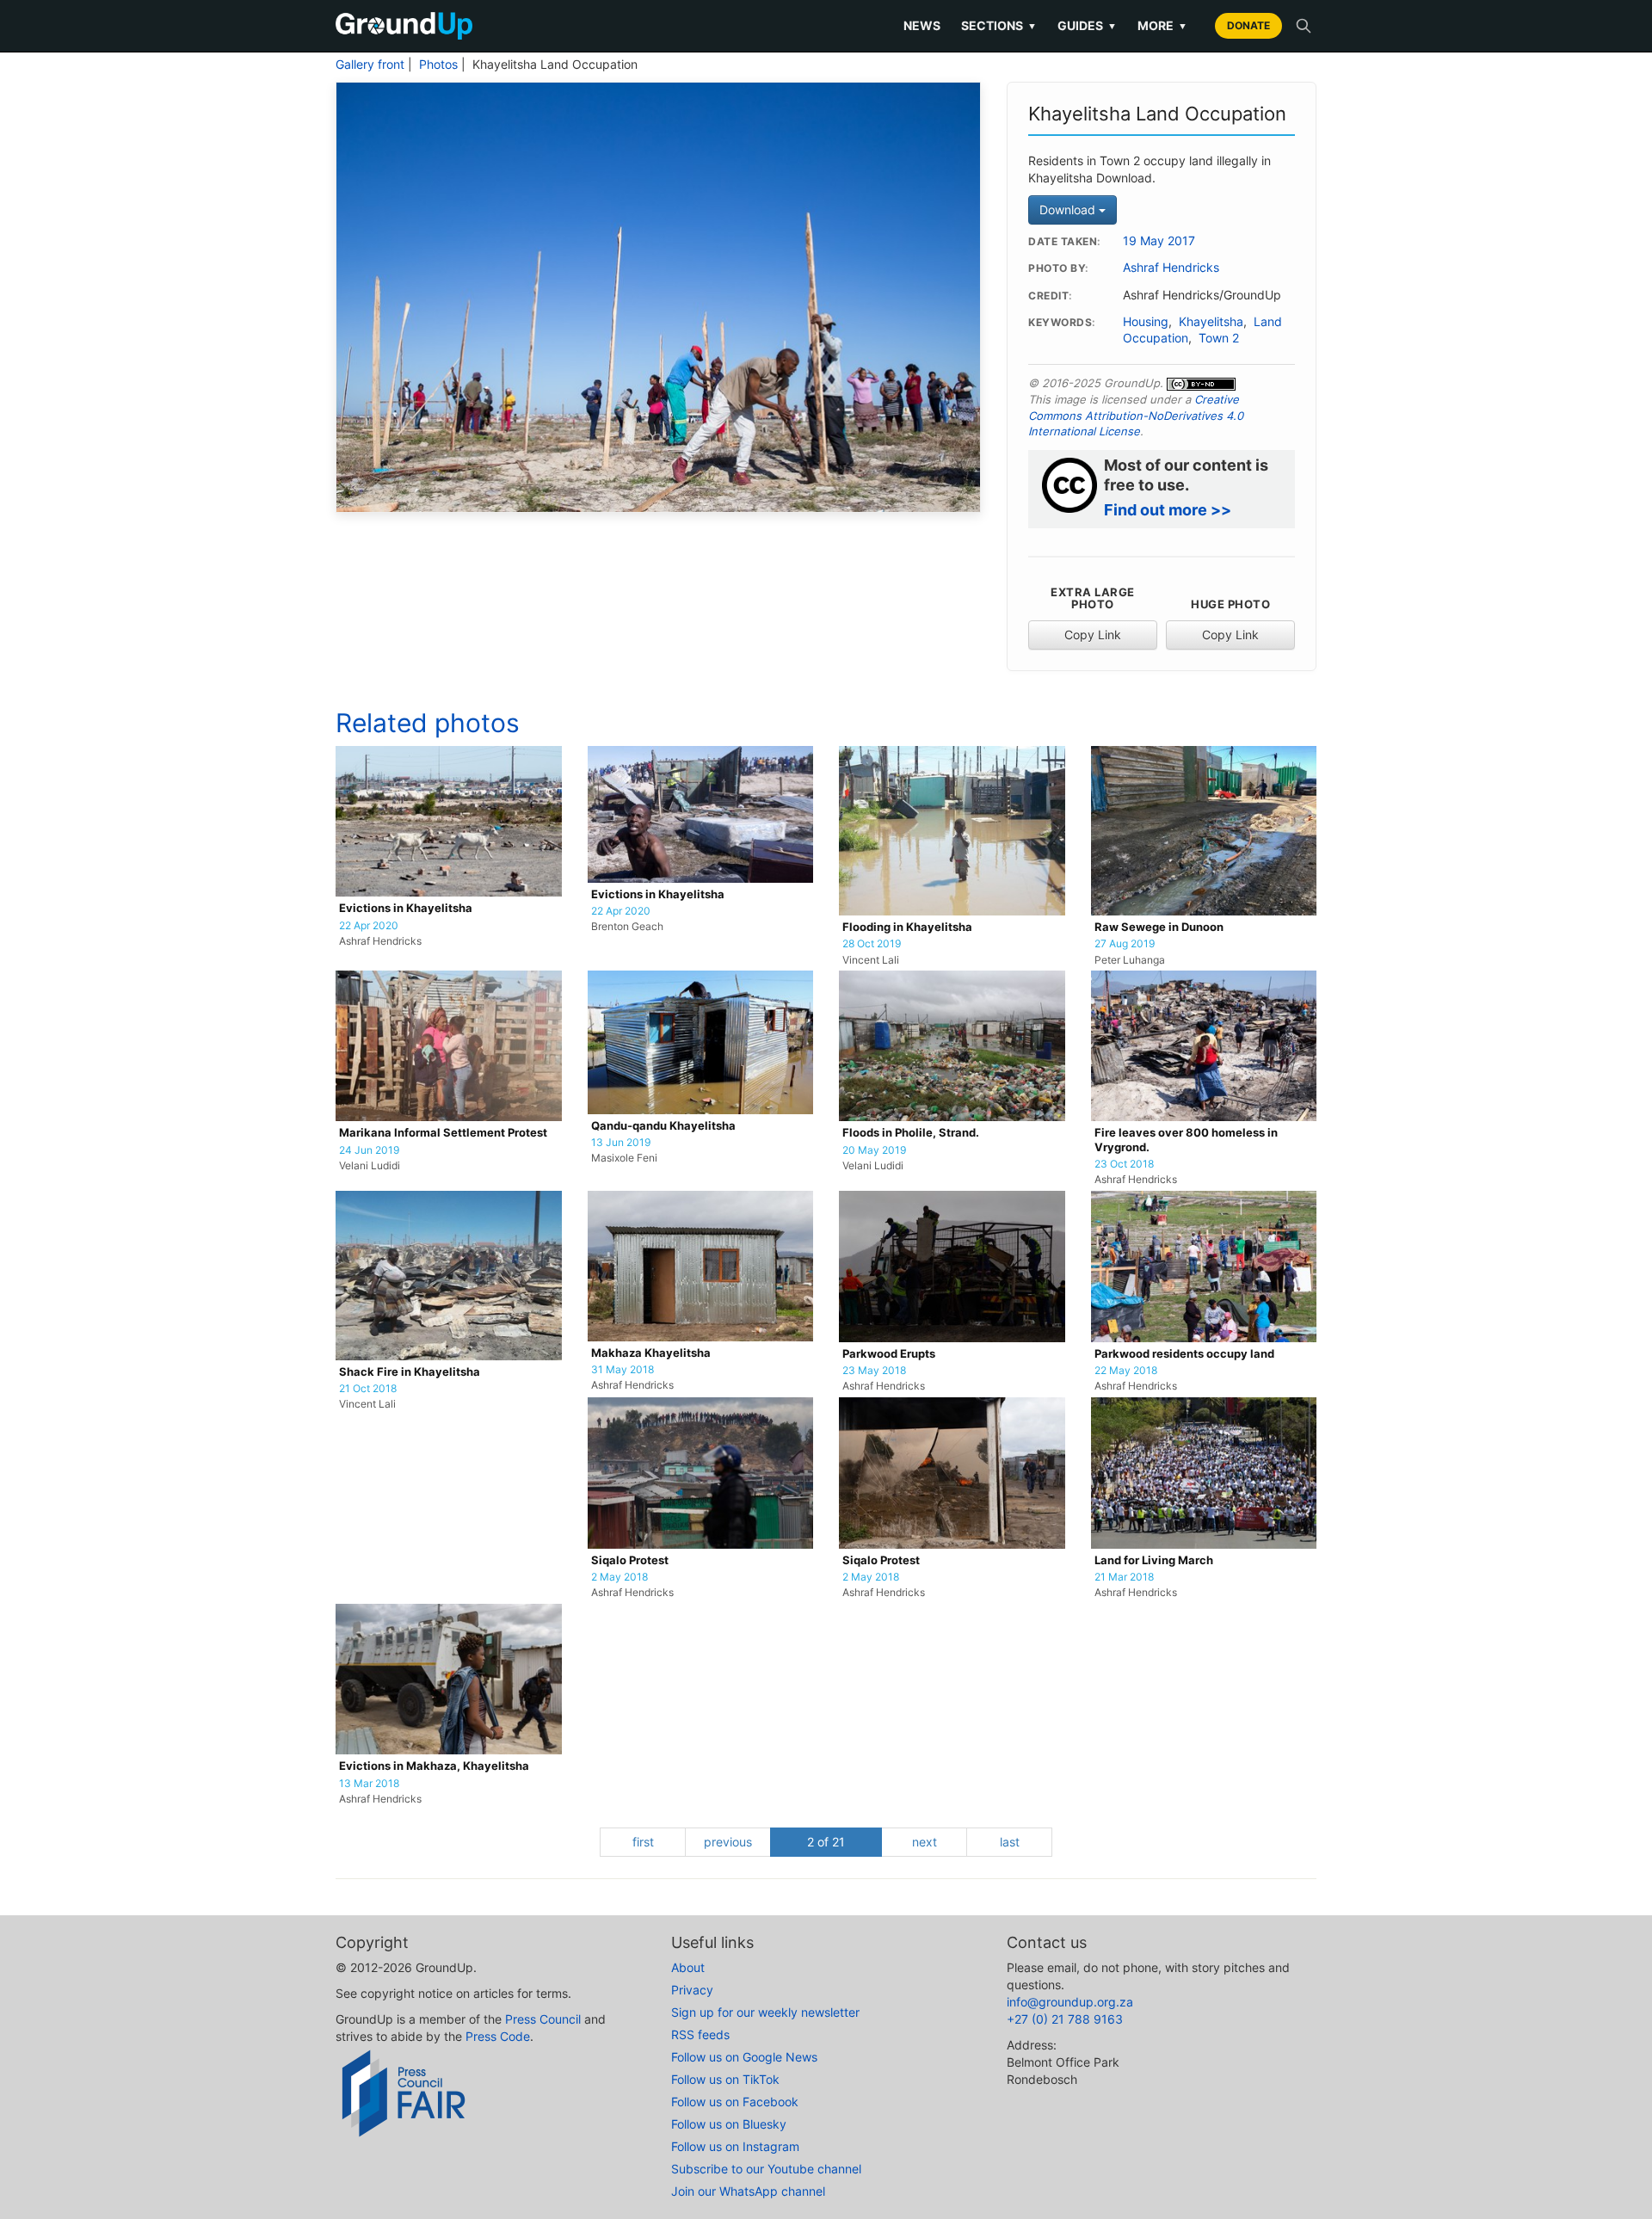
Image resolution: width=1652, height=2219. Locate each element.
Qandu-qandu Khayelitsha (663, 1126)
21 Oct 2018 (368, 1389)
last (1010, 1842)
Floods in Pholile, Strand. (911, 1133)
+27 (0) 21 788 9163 (1065, 2019)
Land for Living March (1154, 1560)
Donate (1248, 25)
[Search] (1304, 26)
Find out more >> (1168, 510)
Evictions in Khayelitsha (406, 908)
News (922, 25)
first (643, 1842)
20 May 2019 (874, 1150)
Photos (438, 65)
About (688, 1967)
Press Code (498, 2036)
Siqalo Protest (630, 1560)
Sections (999, 25)
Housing (1146, 322)
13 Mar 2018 (369, 1784)
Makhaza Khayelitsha (651, 1353)
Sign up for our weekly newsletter (765, 2012)
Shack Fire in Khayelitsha (410, 1372)
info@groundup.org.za (1070, 2002)
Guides (1087, 25)
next (925, 1842)
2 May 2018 (619, 1577)
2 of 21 (826, 1842)
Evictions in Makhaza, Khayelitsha (434, 1766)
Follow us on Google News (744, 2057)
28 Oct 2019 (872, 944)
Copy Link (1093, 635)
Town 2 (1219, 338)
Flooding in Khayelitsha (907, 927)
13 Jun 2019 (621, 1143)
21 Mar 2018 (1124, 1577)
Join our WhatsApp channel (748, 2191)
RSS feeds (700, 2034)
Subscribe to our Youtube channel (766, 2169)
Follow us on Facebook (735, 2102)
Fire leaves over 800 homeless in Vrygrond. (1186, 1140)
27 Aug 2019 (1125, 944)
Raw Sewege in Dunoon (1159, 927)
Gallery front (370, 65)
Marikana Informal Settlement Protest (443, 1133)
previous (728, 1842)
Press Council (543, 2019)
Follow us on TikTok (725, 2079)
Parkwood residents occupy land (1184, 1354)
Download (1069, 210)
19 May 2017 (1159, 241)
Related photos (428, 723)
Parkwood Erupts (889, 1354)
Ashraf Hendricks (1171, 268)
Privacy (692, 1990)
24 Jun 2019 (369, 1150)
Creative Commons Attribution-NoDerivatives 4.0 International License (1136, 415)
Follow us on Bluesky (729, 2124)
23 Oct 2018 (1124, 1164)
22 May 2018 (1126, 1371)
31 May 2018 (623, 1370)
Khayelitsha (1211, 322)
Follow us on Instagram (735, 2146)
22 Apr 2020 (369, 926)
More (1162, 25)
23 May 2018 (874, 1371)
